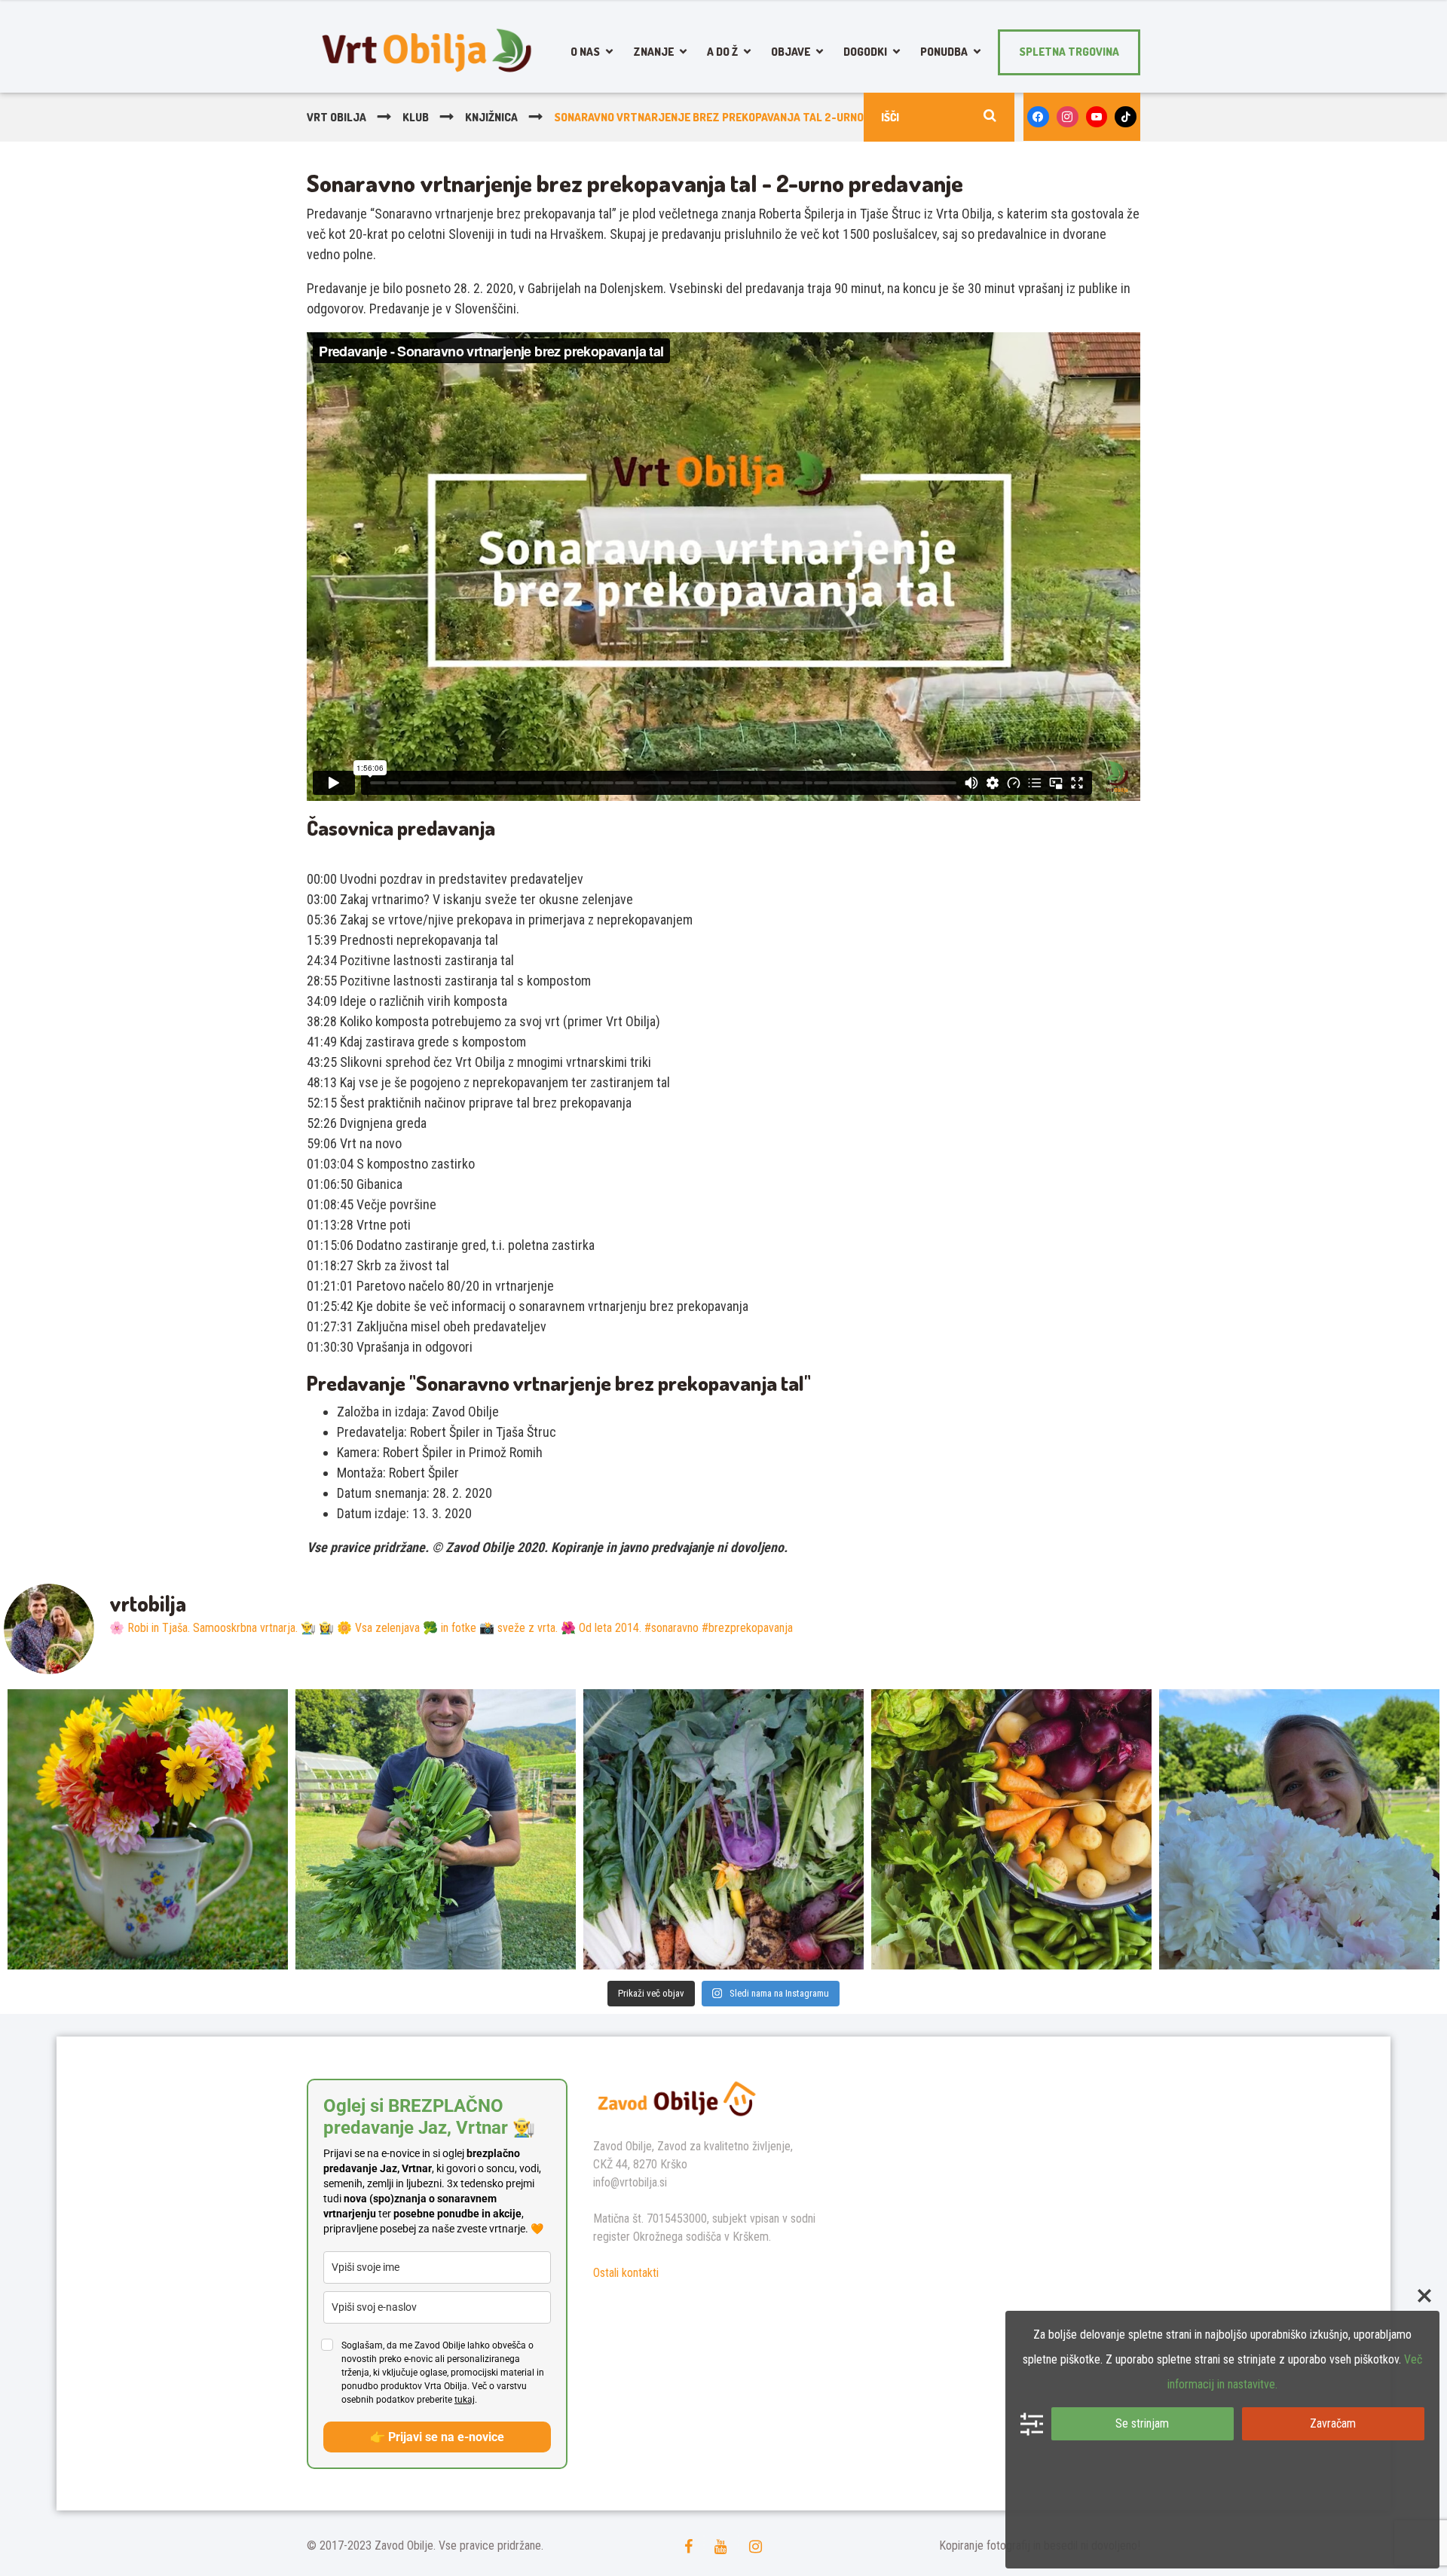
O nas (585, 52)
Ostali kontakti (626, 2273)
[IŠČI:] (939, 117)
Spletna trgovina (1069, 52)
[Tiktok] (1126, 117)
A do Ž (722, 52)
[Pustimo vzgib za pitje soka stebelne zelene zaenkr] (436, 1829)
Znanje (653, 52)
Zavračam (1333, 2423)
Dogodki (865, 52)
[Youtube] (1097, 117)
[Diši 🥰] (1299, 1829)
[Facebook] (1038, 117)
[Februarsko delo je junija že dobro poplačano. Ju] (1011, 1829)
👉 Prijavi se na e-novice (437, 2437)
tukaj (465, 2400)
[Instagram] (1068, 117)
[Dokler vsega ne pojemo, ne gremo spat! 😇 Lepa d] (723, 1829)
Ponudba (944, 52)
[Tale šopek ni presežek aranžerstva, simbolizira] (148, 1829)
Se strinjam (1142, 2423)
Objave (791, 52)
